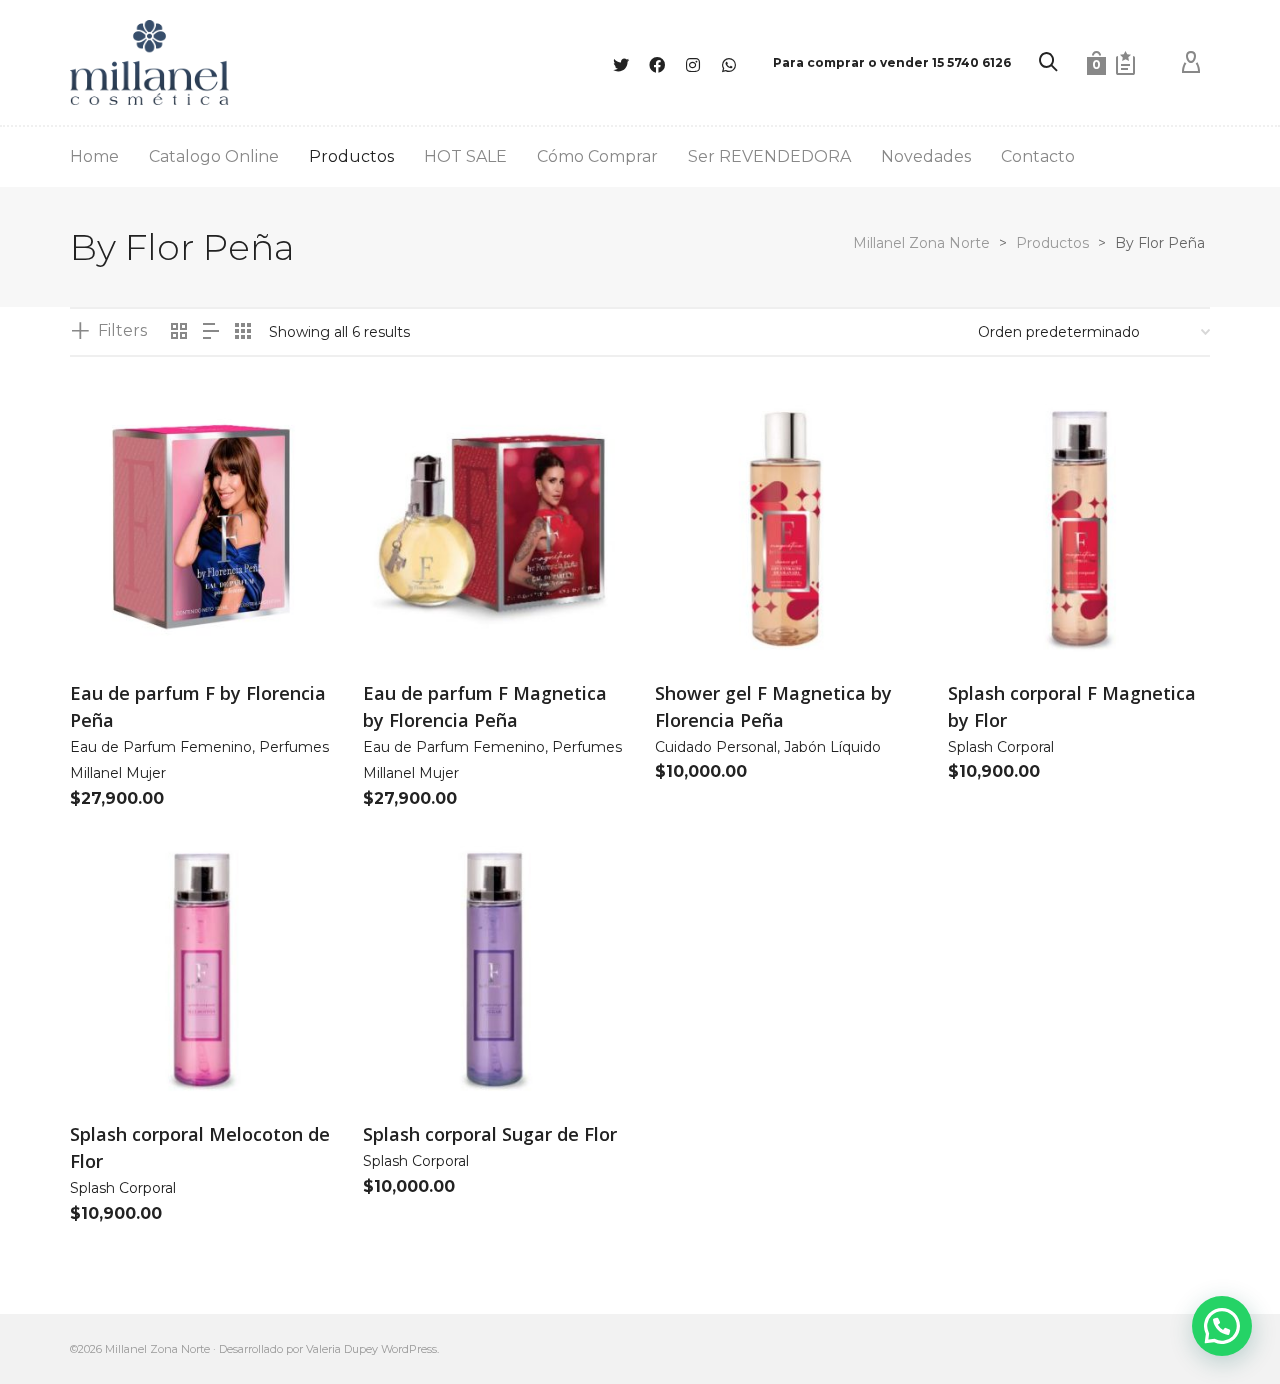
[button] (116, 614)
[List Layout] (211, 332)
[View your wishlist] (1125, 62)
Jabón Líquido (832, 747)
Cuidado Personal (716, 747)
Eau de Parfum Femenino (161, 747)
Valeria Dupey (342, 1349)
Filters (122, 330)
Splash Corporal (1001, 747)
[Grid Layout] (243, 332)
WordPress (409, 1349)
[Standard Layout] (179, 332)
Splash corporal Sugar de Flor (490, 1134)
